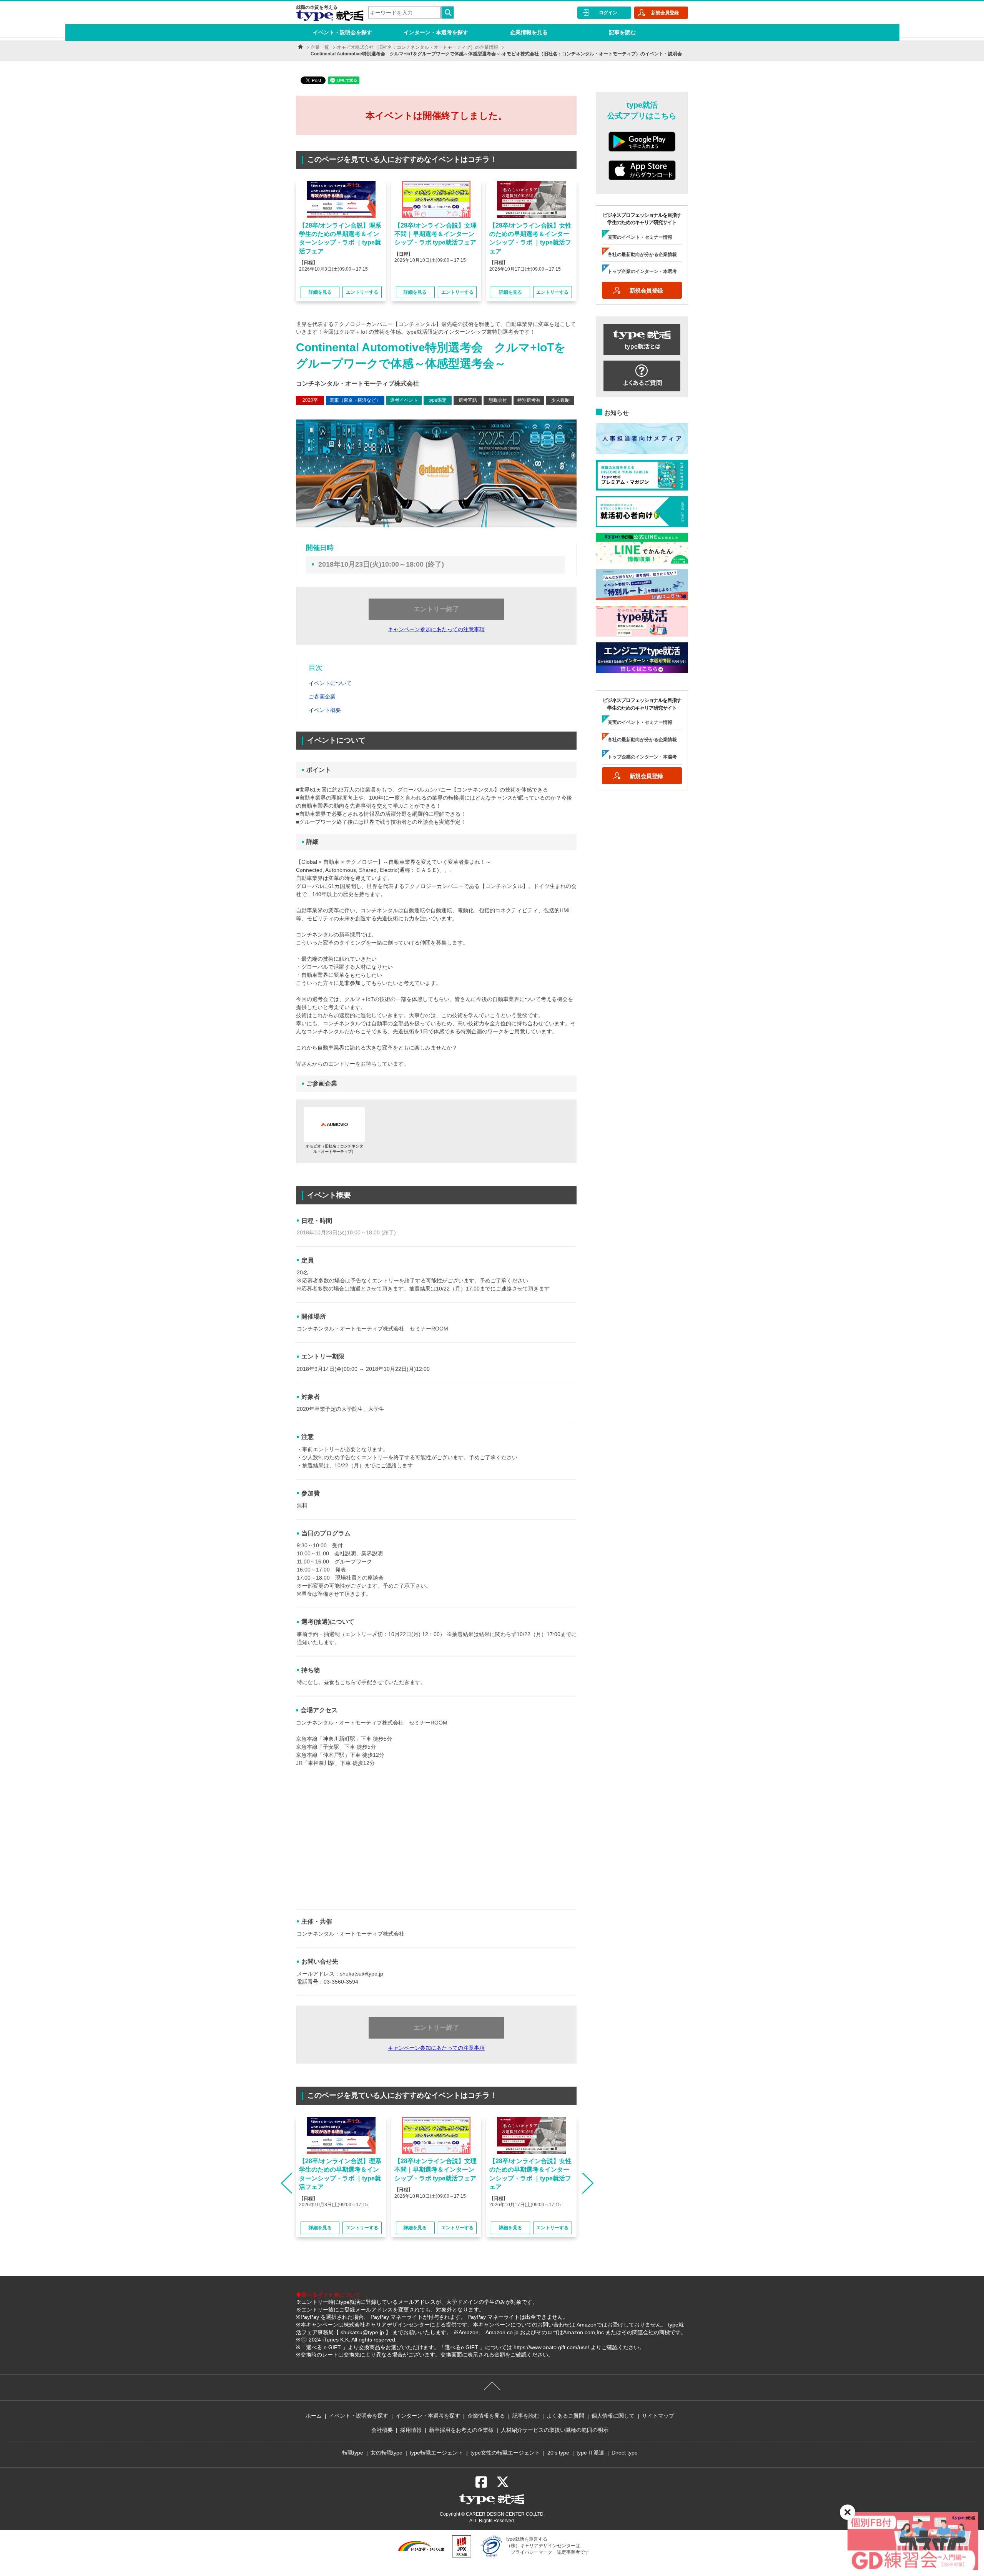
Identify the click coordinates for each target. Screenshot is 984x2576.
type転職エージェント (436, 2453)
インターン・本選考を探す (436, 32)
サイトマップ (658, 2416)
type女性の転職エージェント (505, 2453)
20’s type (558, 2453)
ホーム (314, 2416)
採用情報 (411, 2430)
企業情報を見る (529, 32)
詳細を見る (320, 292)
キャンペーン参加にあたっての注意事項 (436, 629)
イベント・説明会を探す (342, 32)
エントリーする (362, 292)
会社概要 (382, 2430)
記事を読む (622, 32)
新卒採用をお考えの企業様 (461, 2430)
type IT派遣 (590, 2453)
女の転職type (386, 2453)
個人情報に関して (613, 2416)
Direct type (625, 2453)
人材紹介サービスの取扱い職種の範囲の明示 (555, 2430)
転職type (353, 2453)
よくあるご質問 (565, 2416)
